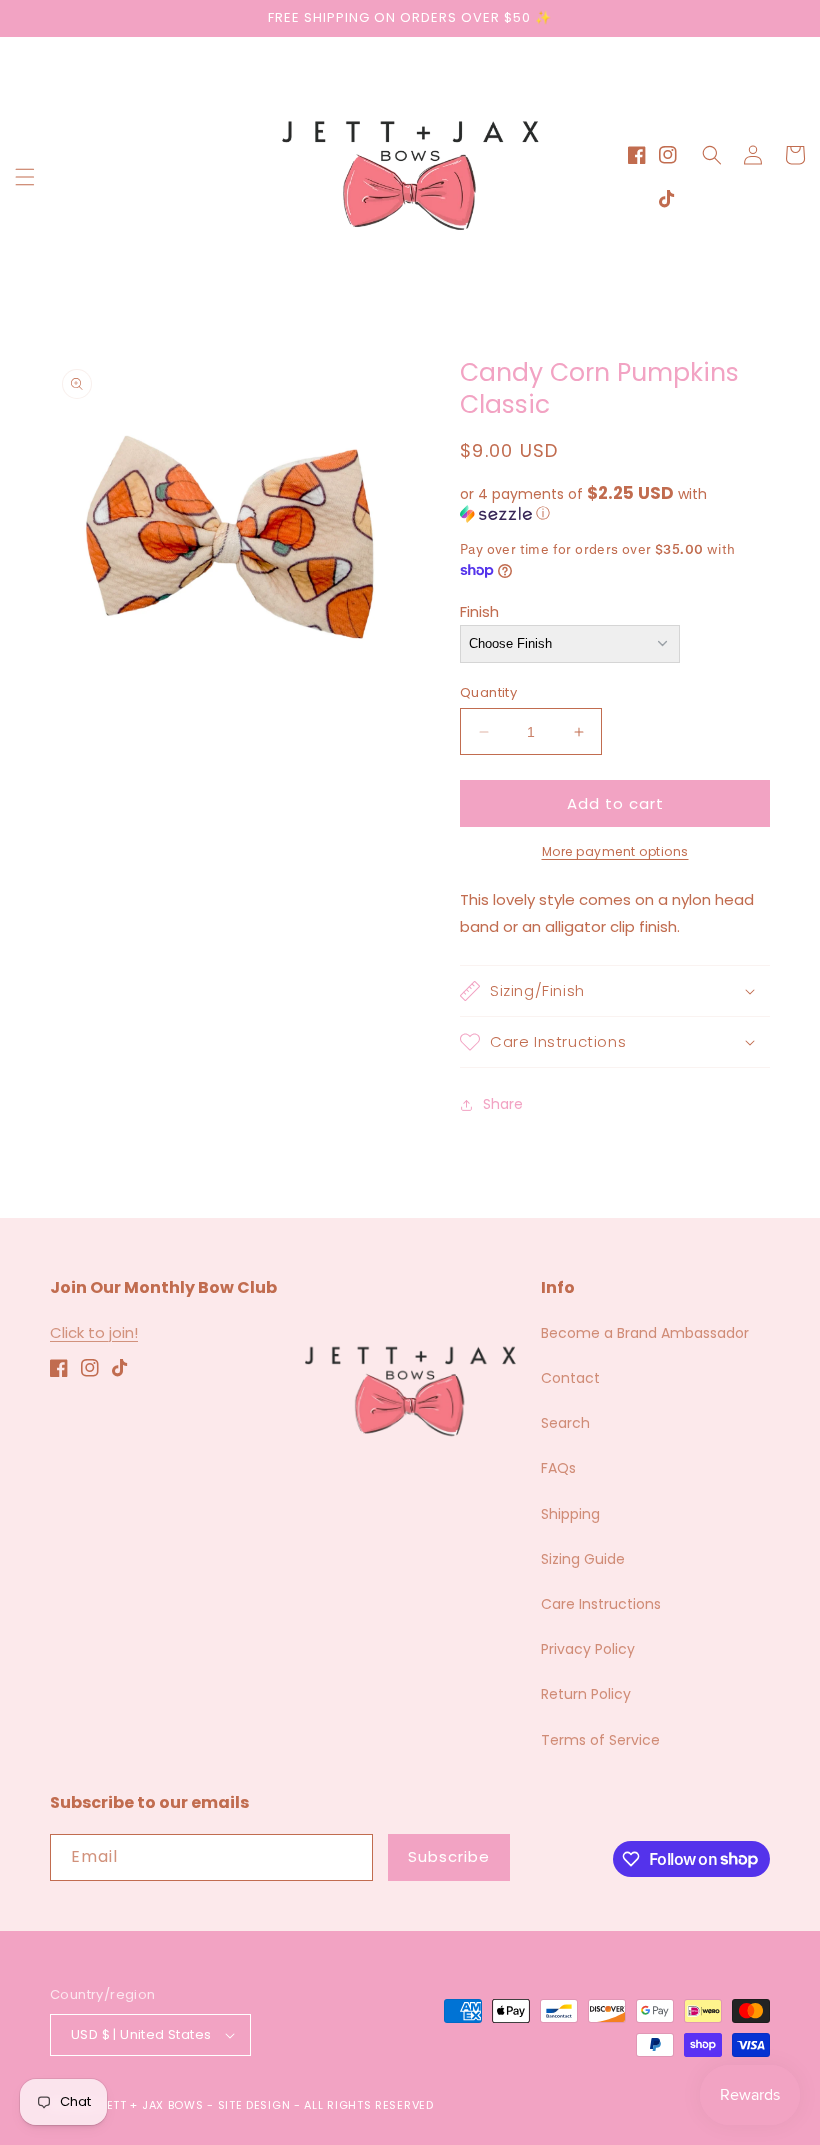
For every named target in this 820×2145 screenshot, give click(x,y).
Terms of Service (600, 1740)
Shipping (570, 1514)
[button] (25, 177)
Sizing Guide (583, 1559)
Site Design (254, 2105)
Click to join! (94, 1332)
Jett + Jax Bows (152, 2105)
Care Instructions (601, 1604)
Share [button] (503, 1104)
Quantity (488, 692)
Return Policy (586, 1694)
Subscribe (449, 1856)
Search (565, 1423)
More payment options (615, 851)
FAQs (558, 1468)
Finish (479, 611)
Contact (570, 1378)
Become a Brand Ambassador (645, 1333)
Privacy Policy (588, 1649)
